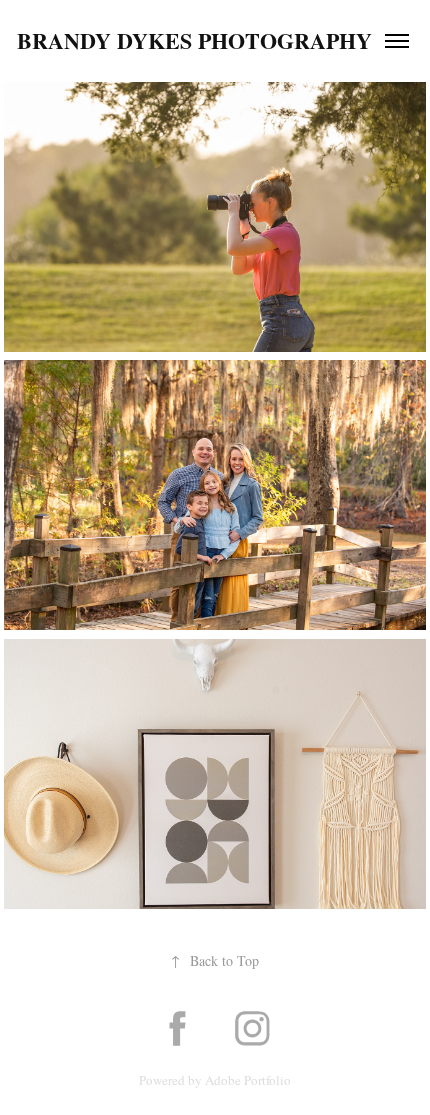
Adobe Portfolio (248, 1080)
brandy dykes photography (194, 40)
